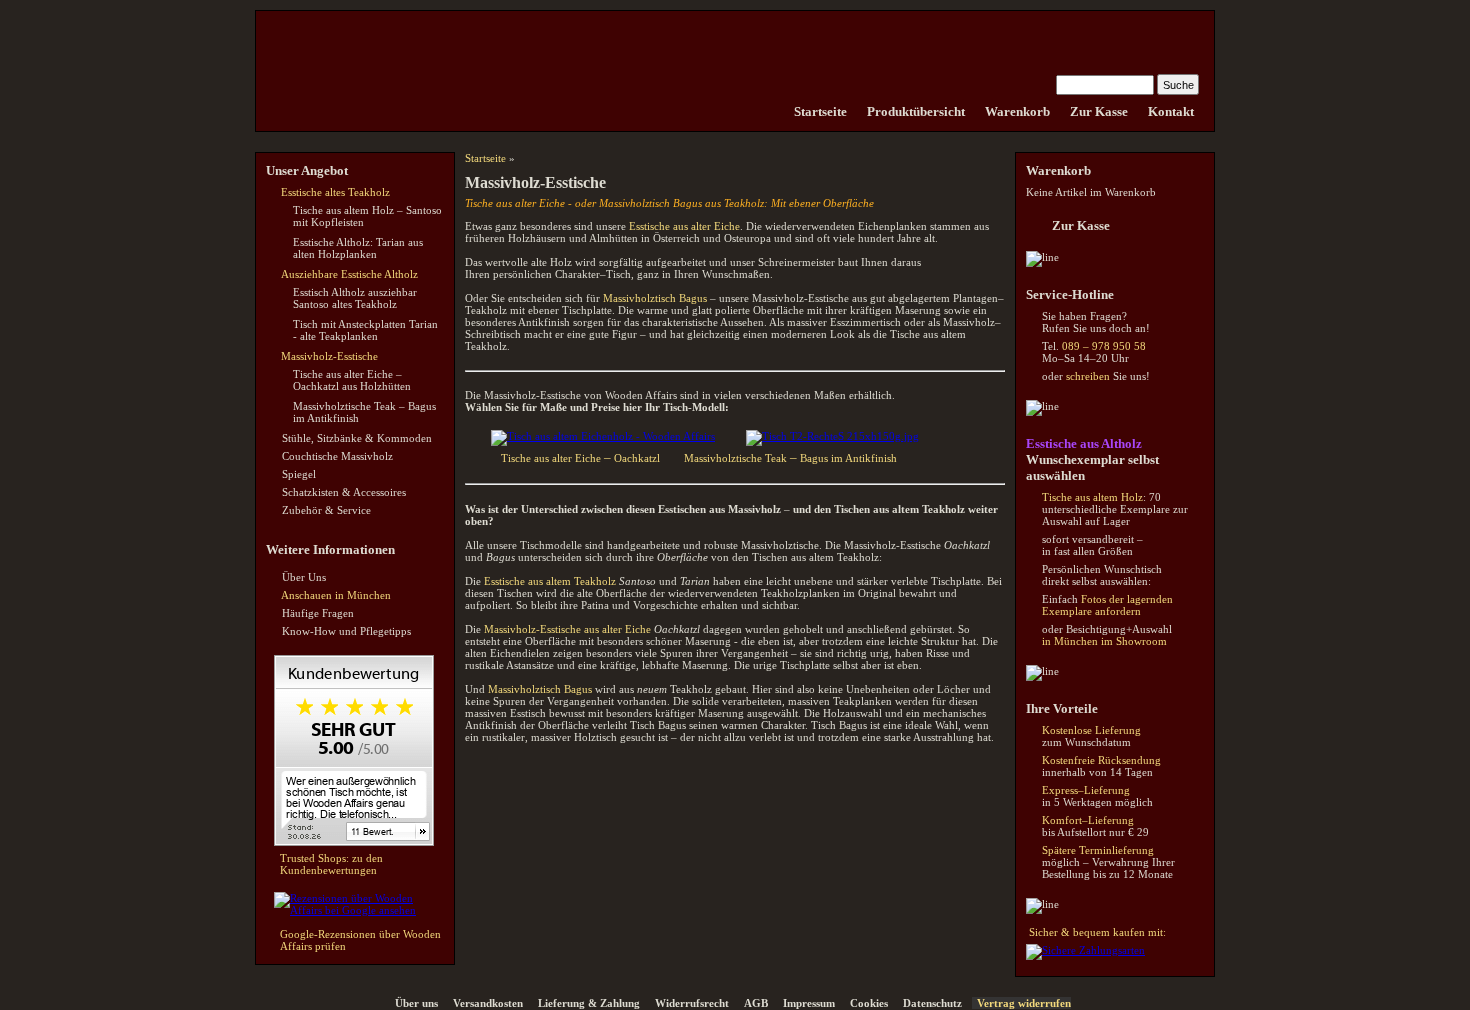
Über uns (416, 1003)
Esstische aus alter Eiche (684, 226)
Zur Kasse (1099, 111)
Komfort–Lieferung (1088, 820)
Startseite (820, 111)
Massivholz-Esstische (329, 356)
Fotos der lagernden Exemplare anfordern (1107, 605)
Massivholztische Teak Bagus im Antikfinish (790, 458)
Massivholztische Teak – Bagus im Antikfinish (364, 412)
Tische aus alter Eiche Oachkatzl (580, 458)
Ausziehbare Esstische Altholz (349, 274)
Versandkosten (488, 1003)
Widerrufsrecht (692, 1003)
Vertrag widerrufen (1024, 1003)
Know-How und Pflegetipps (346, 631)
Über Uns (304, 577)
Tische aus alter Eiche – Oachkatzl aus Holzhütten (352, 380)
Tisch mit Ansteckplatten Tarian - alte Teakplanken (365, 330)
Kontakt (1171, 111)
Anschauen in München (336, 595)
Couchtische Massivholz (337, 456)
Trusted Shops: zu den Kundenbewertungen (331, 864)
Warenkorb (1017, 111)
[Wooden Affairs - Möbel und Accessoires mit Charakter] (774, 111)
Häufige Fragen (318, 613)
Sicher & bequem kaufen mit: (1097, 932)
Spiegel (299, 474)
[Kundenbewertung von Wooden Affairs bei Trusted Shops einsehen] (354, 842)
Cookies (869, 1003)
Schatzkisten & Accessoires (344, 492)
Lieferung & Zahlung (589, 1003)
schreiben (1088, 376)
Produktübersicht (916, 111)
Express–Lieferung (1086, 790)
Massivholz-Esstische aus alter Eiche (567, 629)
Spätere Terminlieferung (1098, 850)
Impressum (809, 1003)
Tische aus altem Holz (1092, 497)
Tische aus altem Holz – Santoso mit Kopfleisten (367, 216)
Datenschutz (932, 1003)
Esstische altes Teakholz (335, 192)
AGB (756, 1003)
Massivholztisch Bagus (655, 298)
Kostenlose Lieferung (1091, 730)
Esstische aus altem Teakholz (550, 581)
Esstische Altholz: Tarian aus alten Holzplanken (358, 248)
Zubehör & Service (326, 510)
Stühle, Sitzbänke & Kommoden (357, 438)
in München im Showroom (1104, 641)
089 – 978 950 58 (1104, 346)
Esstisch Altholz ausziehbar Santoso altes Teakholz (355, 298)
